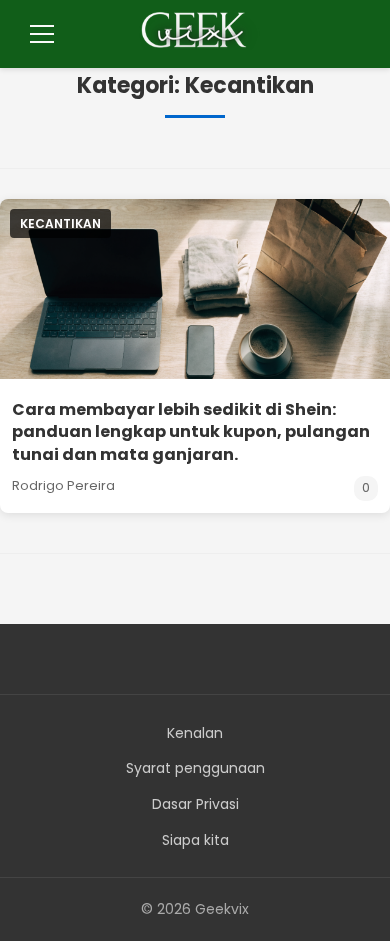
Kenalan (195, 733)
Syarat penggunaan (195, 768)
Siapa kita (195, 840)
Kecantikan (60, 223)
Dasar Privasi (195, 804)
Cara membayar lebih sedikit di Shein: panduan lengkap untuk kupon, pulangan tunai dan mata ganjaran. (191, 432)
